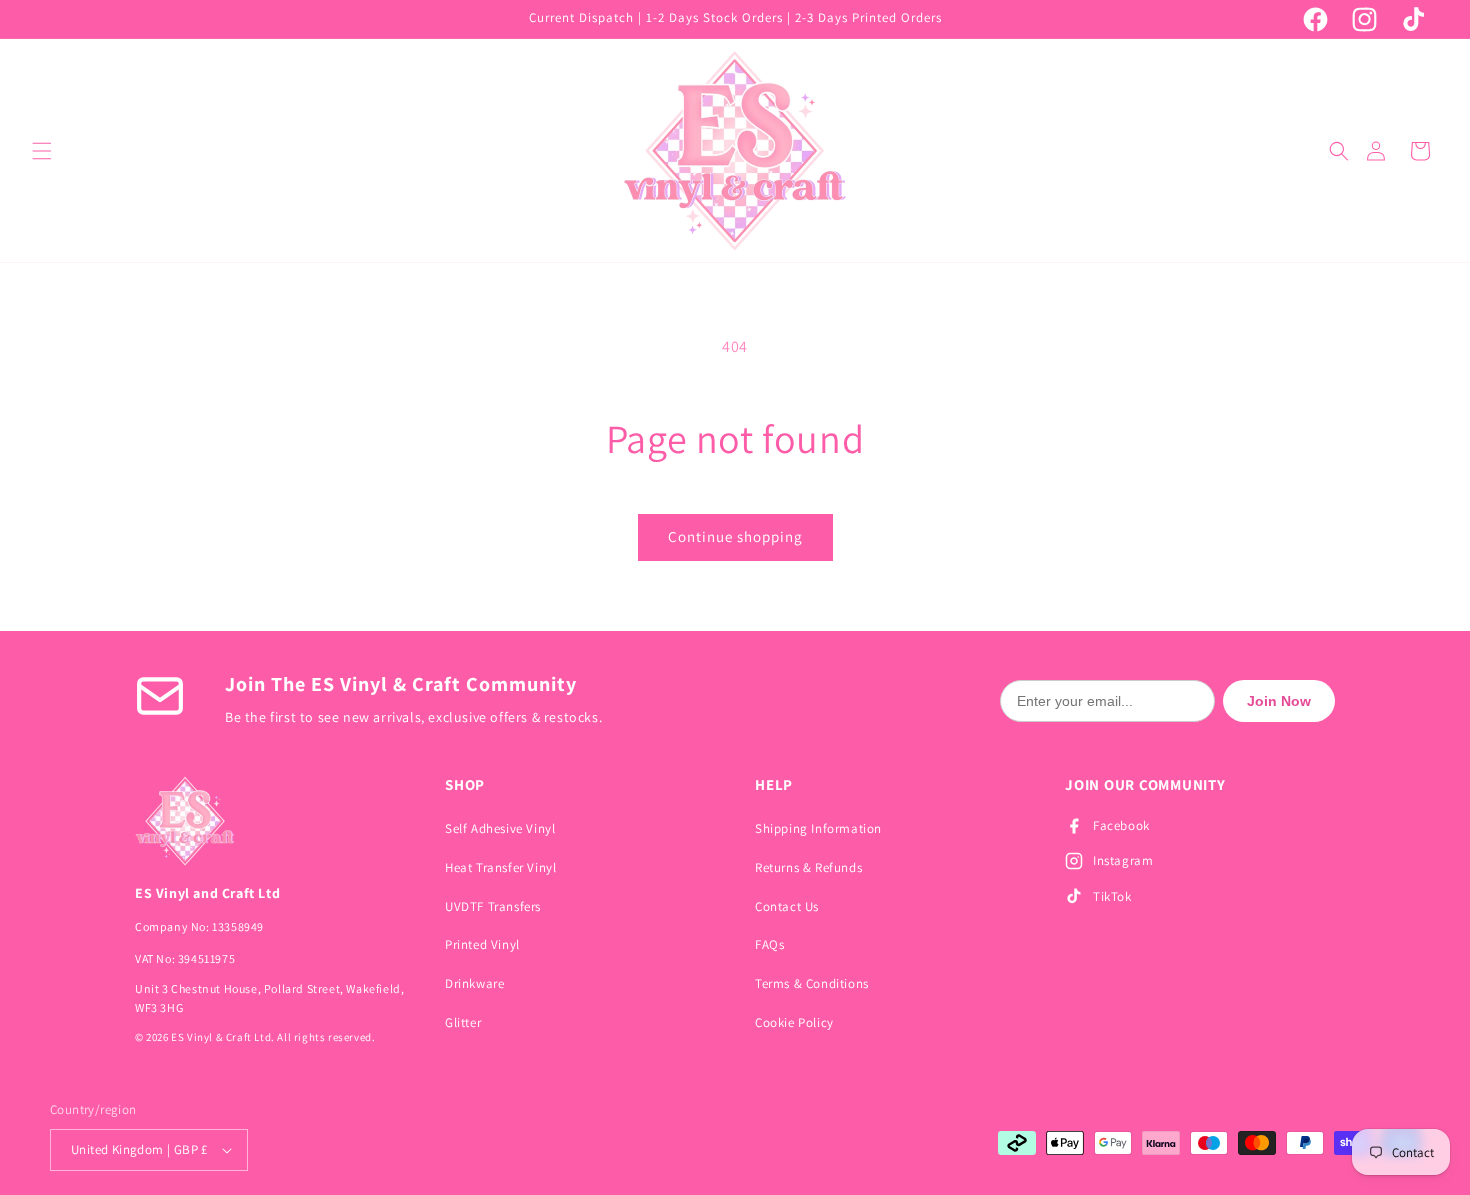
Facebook (1121, 825)
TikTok (1112, 896)
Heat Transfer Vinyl (500, 867)
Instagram (1123, 860)
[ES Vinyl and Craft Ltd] (270, 821)
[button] (42, 151)
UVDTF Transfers (493, 906)
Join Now (1279, 701)
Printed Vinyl (482, 944)
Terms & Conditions (812, 983)
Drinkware (474, 983)
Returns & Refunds (808, 867)
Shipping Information (818, 828)
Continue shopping (735, 536)
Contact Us (787, 906)
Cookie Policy (794, 1022)
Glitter (463, 1022)
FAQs (769, 944)
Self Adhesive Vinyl (500, 828)
